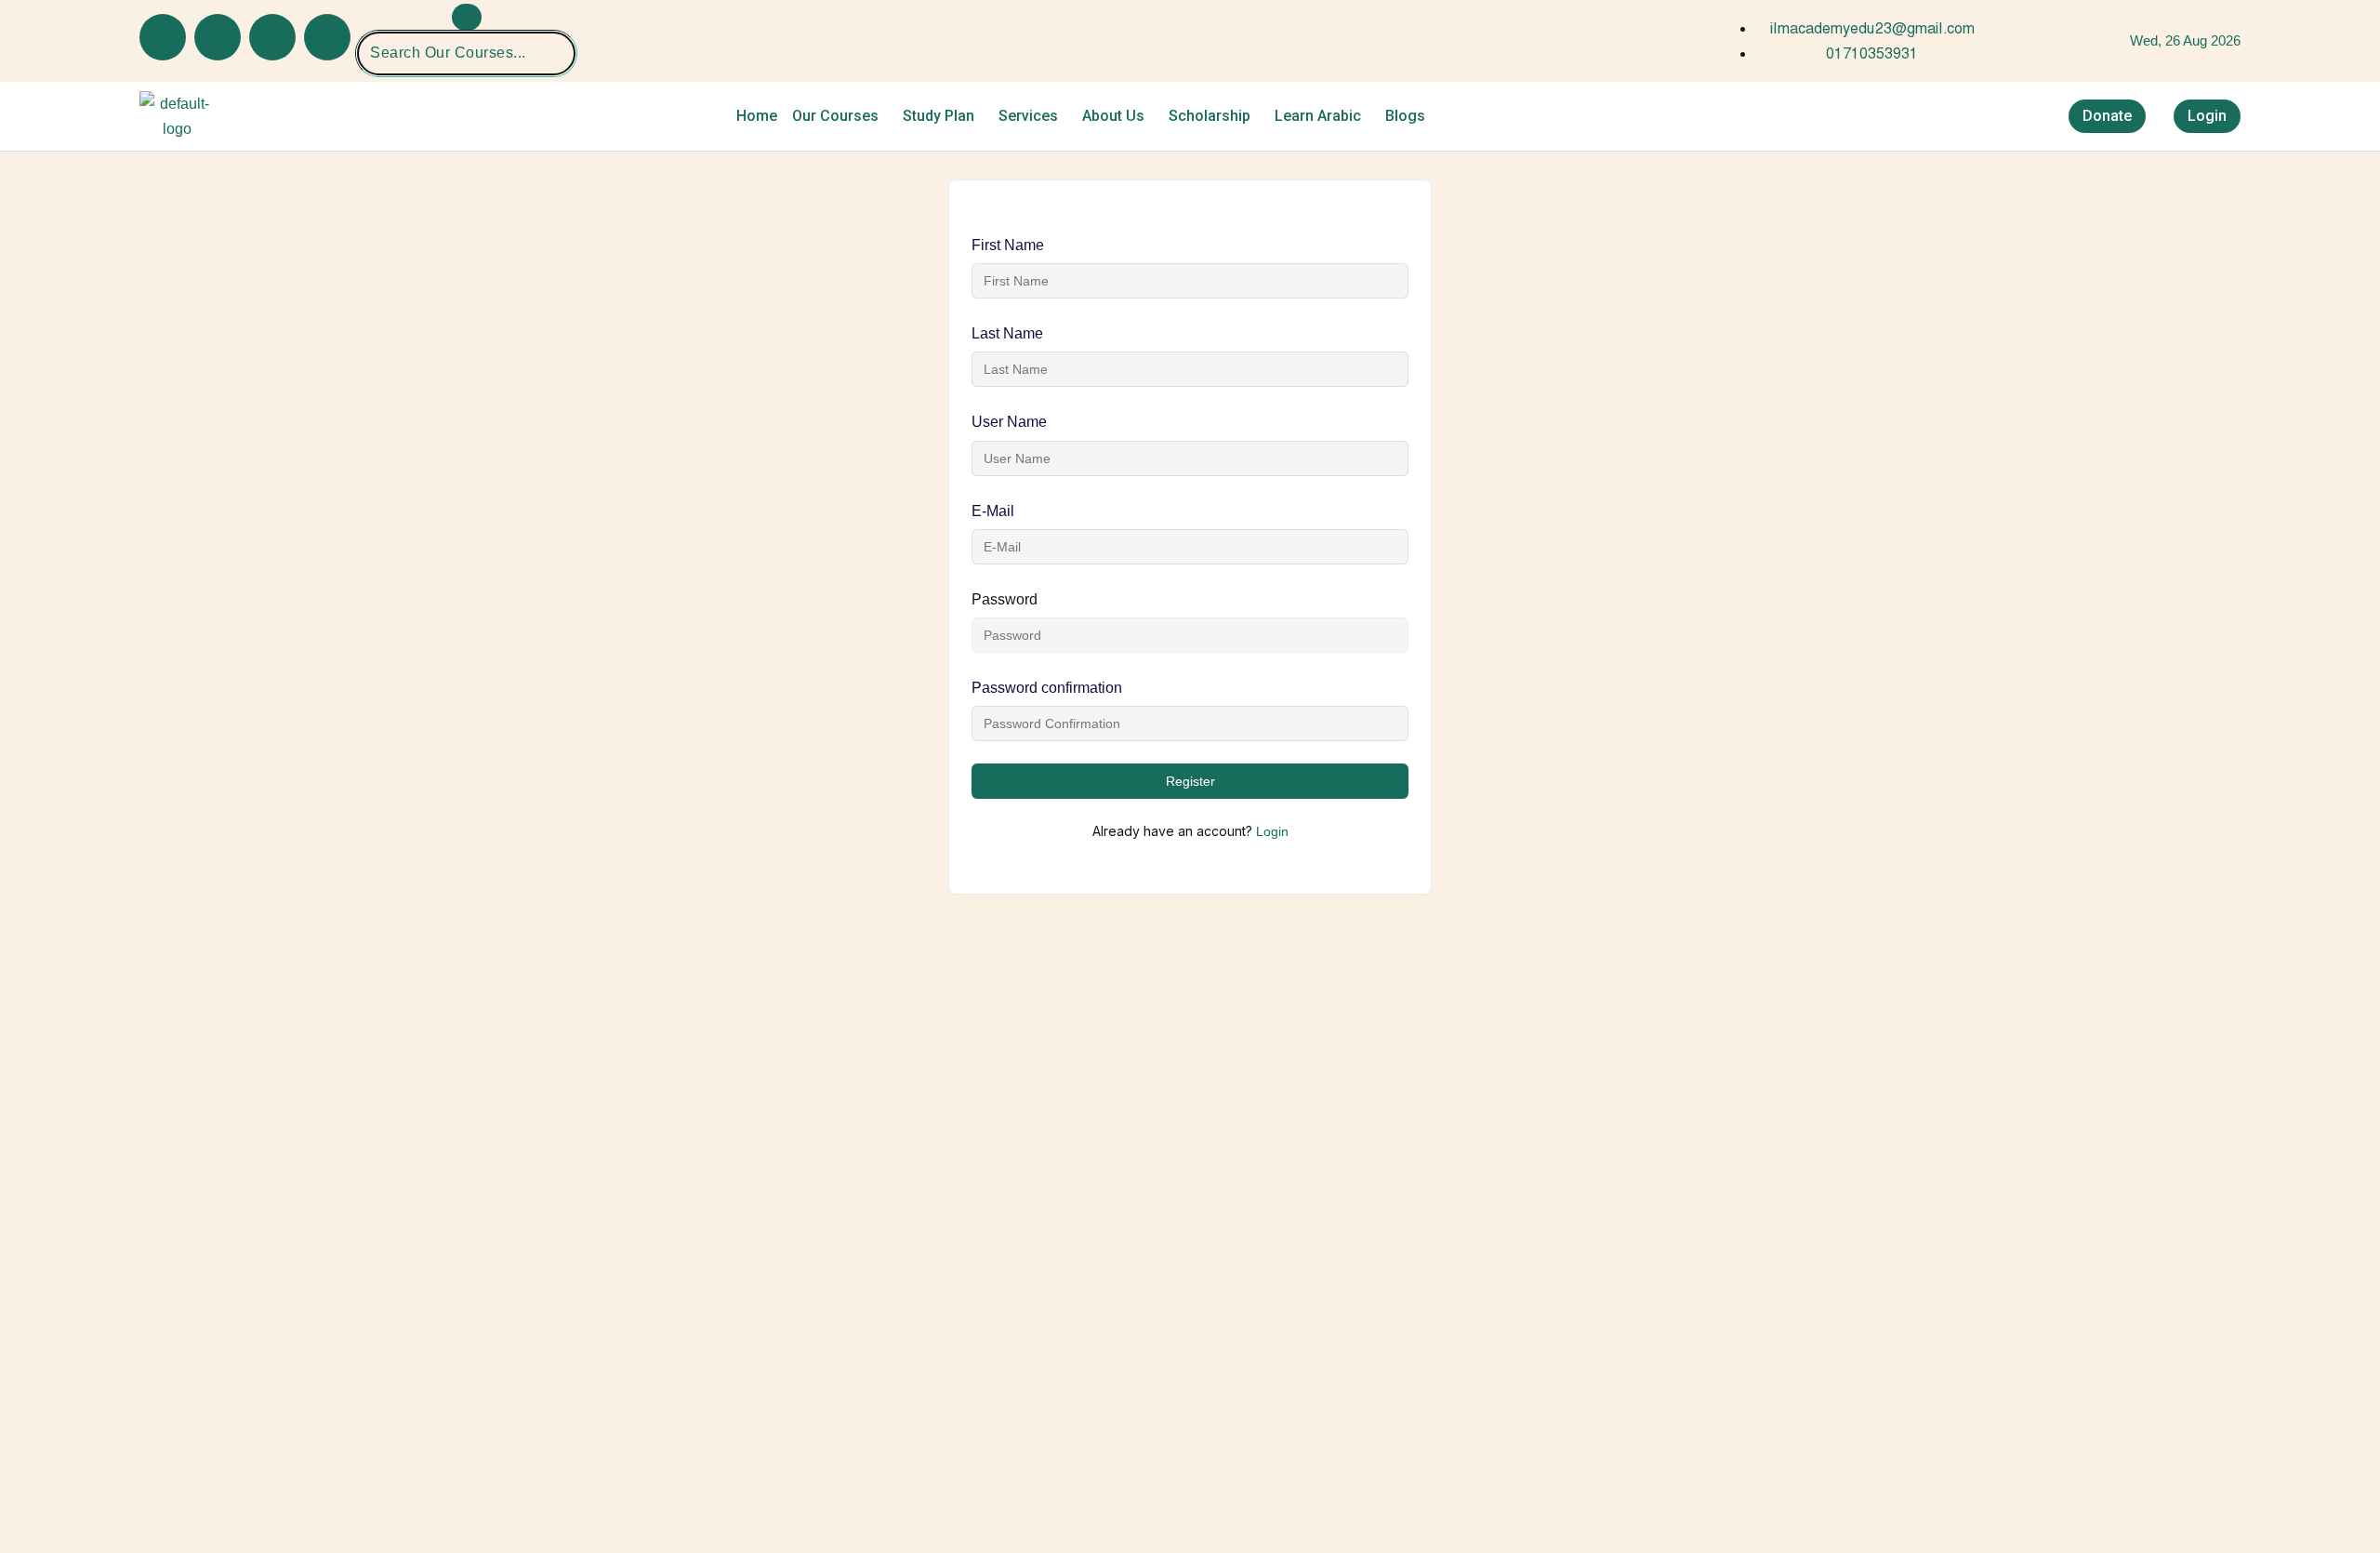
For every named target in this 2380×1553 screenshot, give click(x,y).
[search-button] (467, 17)
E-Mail (993, 511)
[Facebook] (163, 37)
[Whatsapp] (327, 37)
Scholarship (1210, 116)
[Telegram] (272, 37)
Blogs (1405, 116)
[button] (840, 116)
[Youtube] (218, 37)
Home (757, 116)
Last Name (1007, 333)
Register (1190, 781)
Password (1005, 599)
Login (1272, 831)
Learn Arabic (1318, 116)
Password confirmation (1047, 688)
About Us (1113, 116)
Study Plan (939, 116)
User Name (1009, 422)
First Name (1008, 245)
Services (1028, 116)
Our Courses (835, 116)
